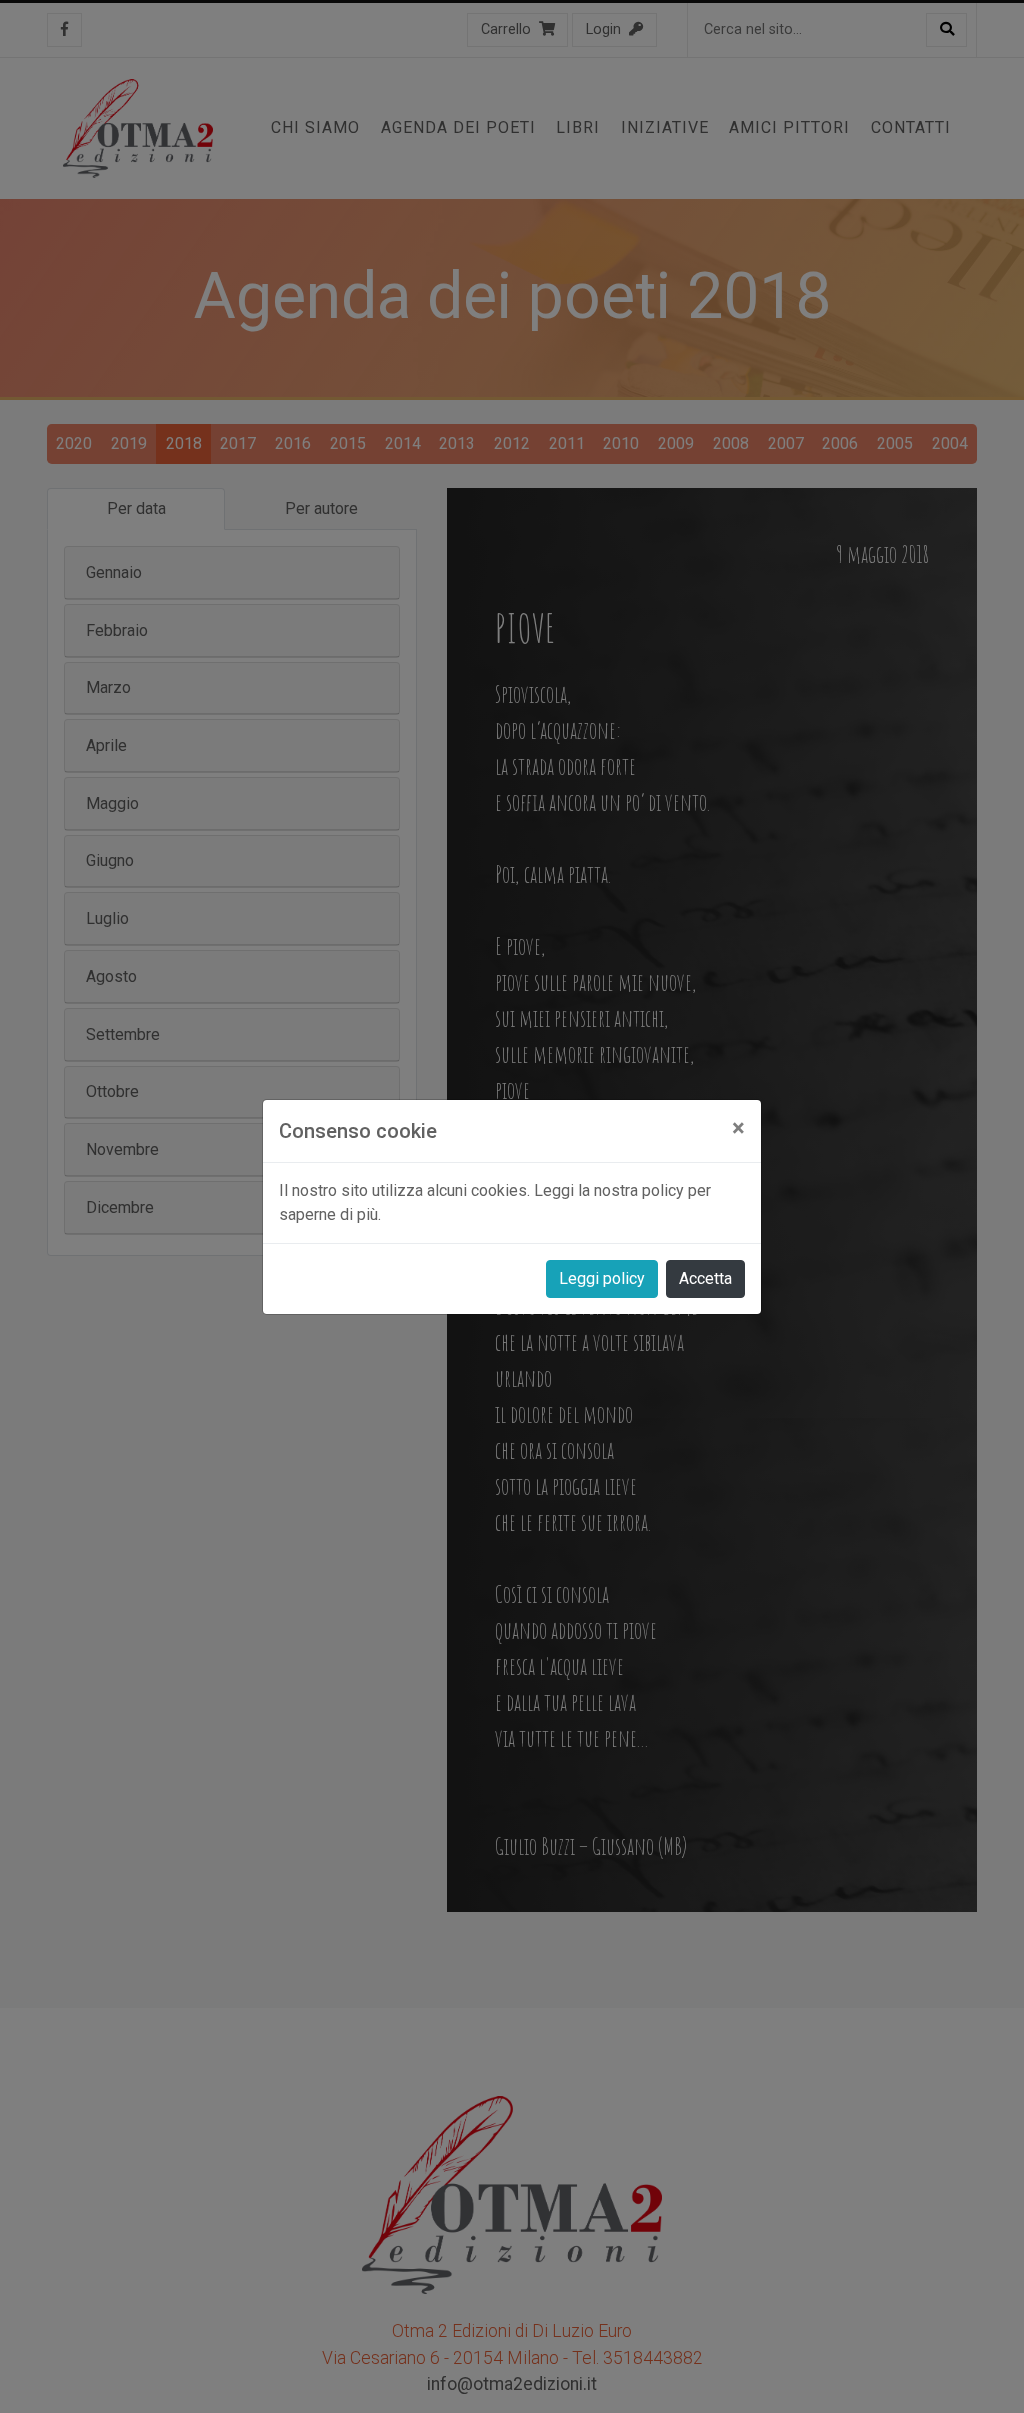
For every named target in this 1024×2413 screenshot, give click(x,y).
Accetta (705, 1278)
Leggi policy (602, 1278)
